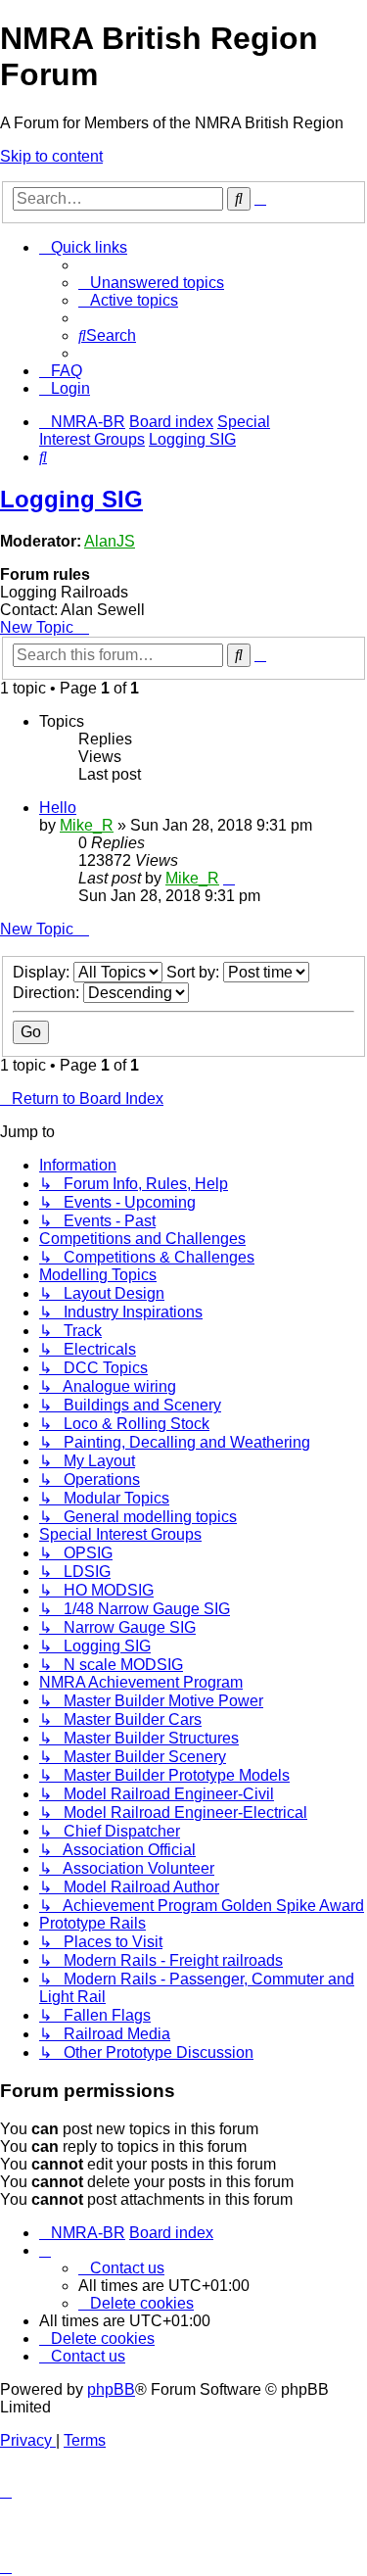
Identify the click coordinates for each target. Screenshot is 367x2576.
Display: (43, 972)
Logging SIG (71, 499)
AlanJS (110, 541)
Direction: (48, 993)
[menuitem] (151, 283)
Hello (58, 808)
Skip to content (51, 156)
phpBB (111, 2389)
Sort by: (195, 972)
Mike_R (87, 825)
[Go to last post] (229, 878)
